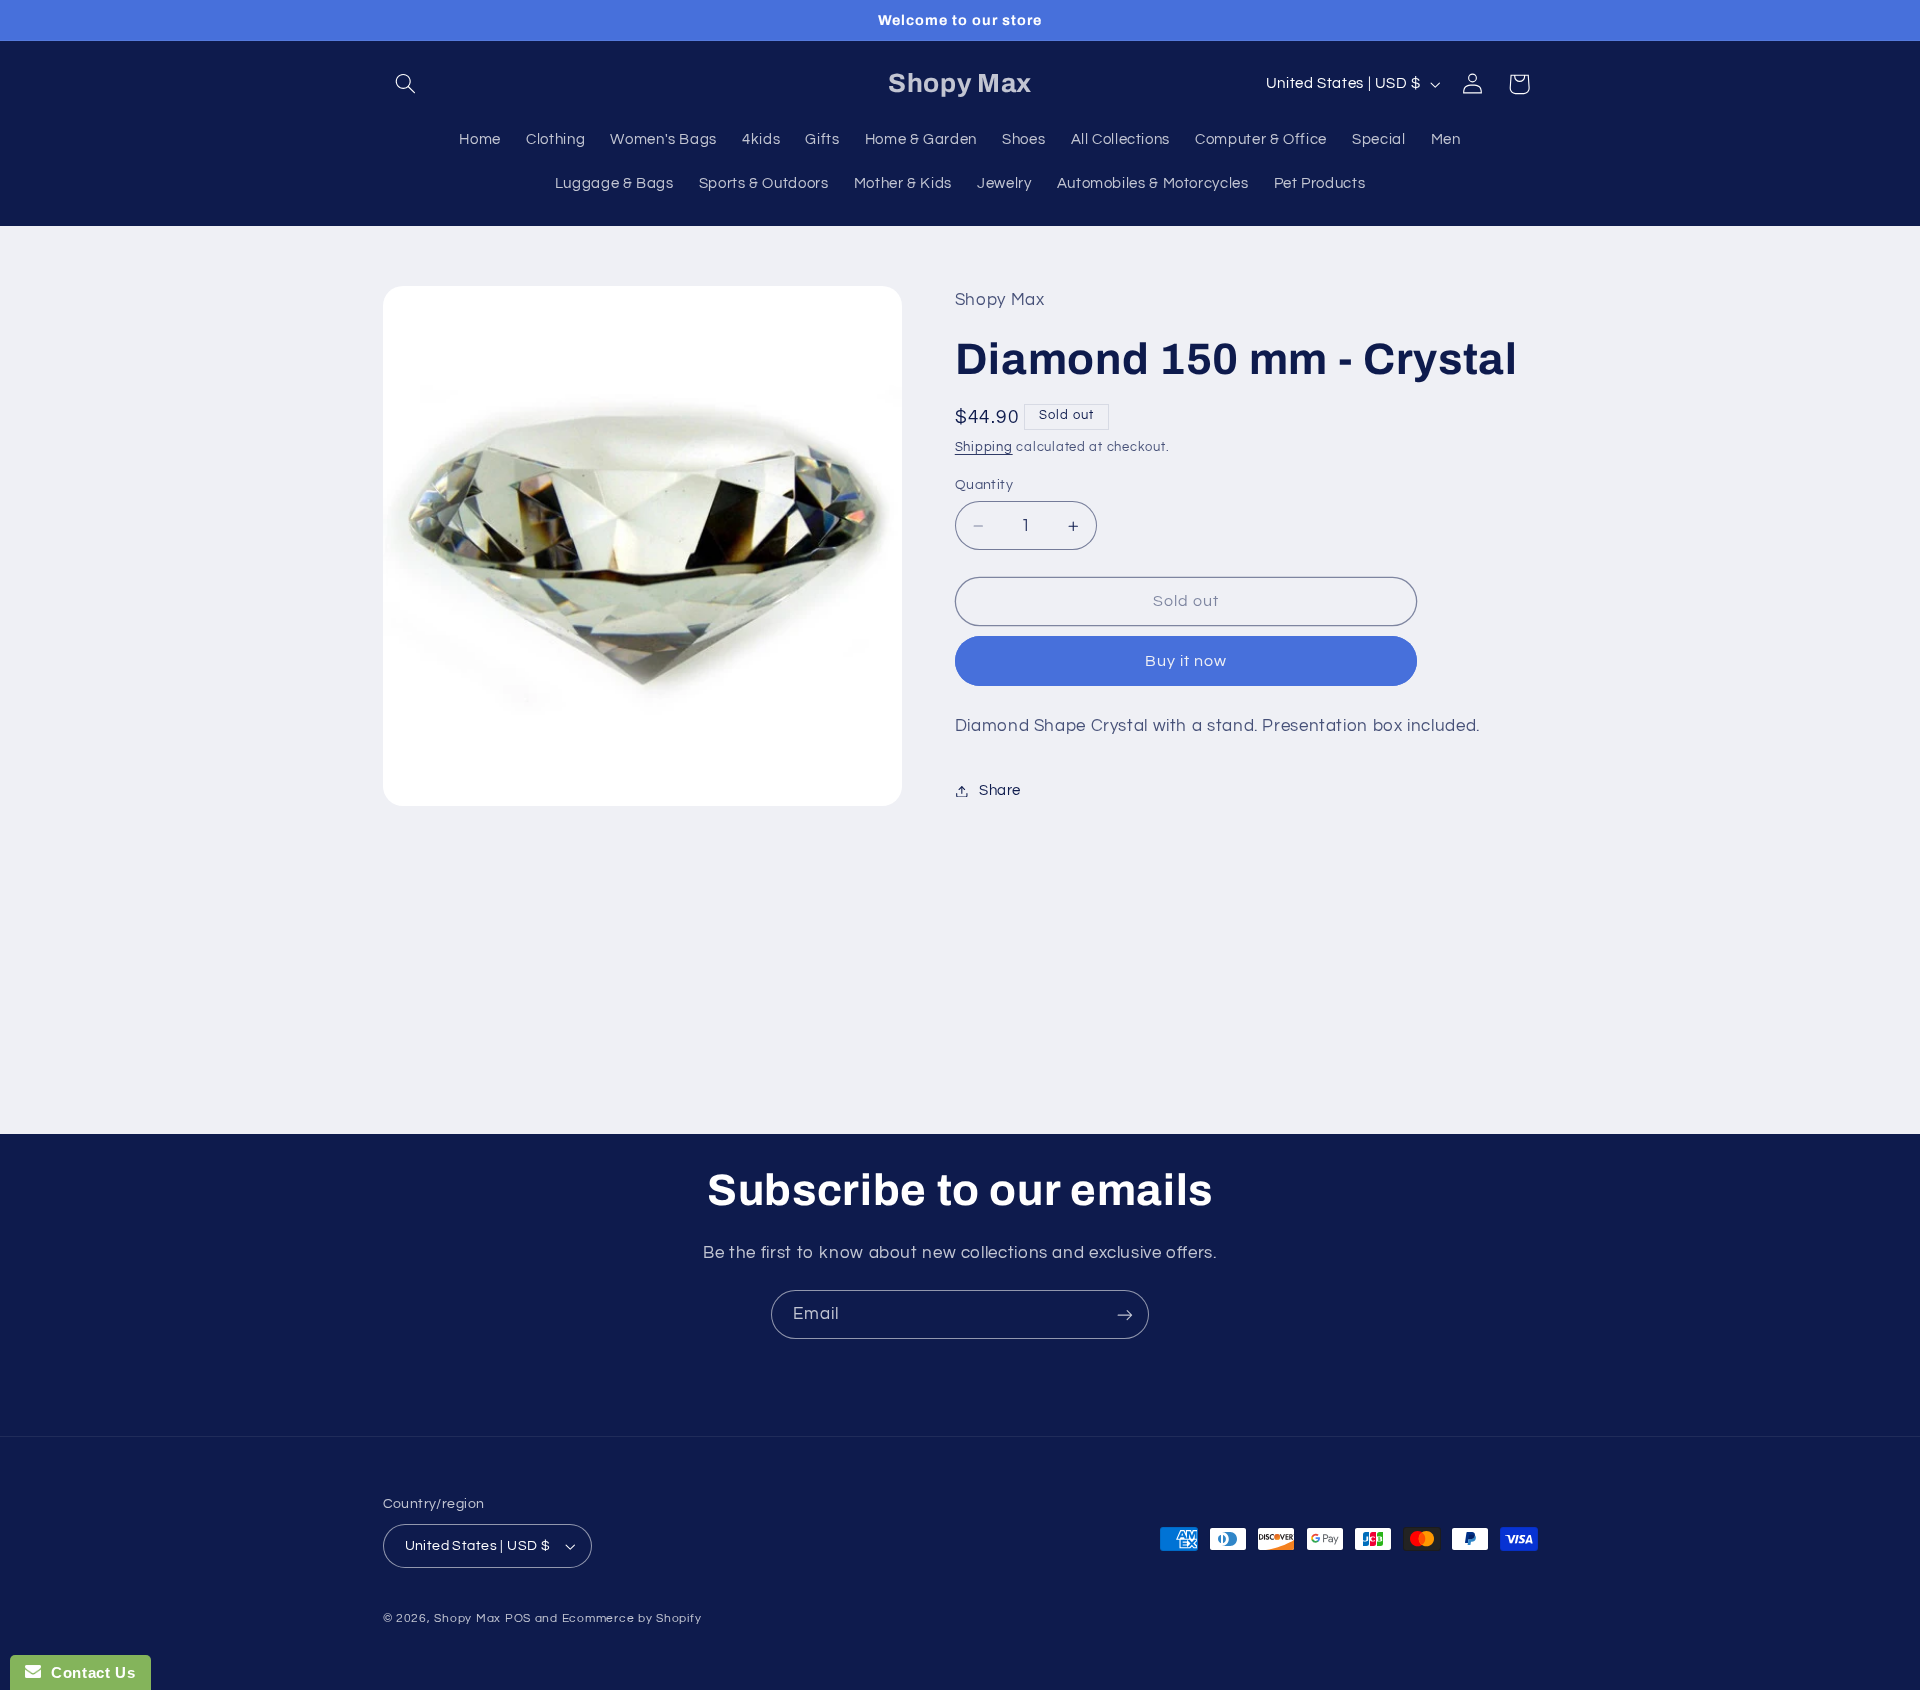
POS (518, 1618)
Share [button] (1000, 790)
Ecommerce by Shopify (632, 1618)
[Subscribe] (1125, 1314)
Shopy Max (467, 1618)
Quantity (984, 485)
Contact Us (88, 1672)
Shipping (984, 447)
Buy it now (1186, 661)
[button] (406, 84)
